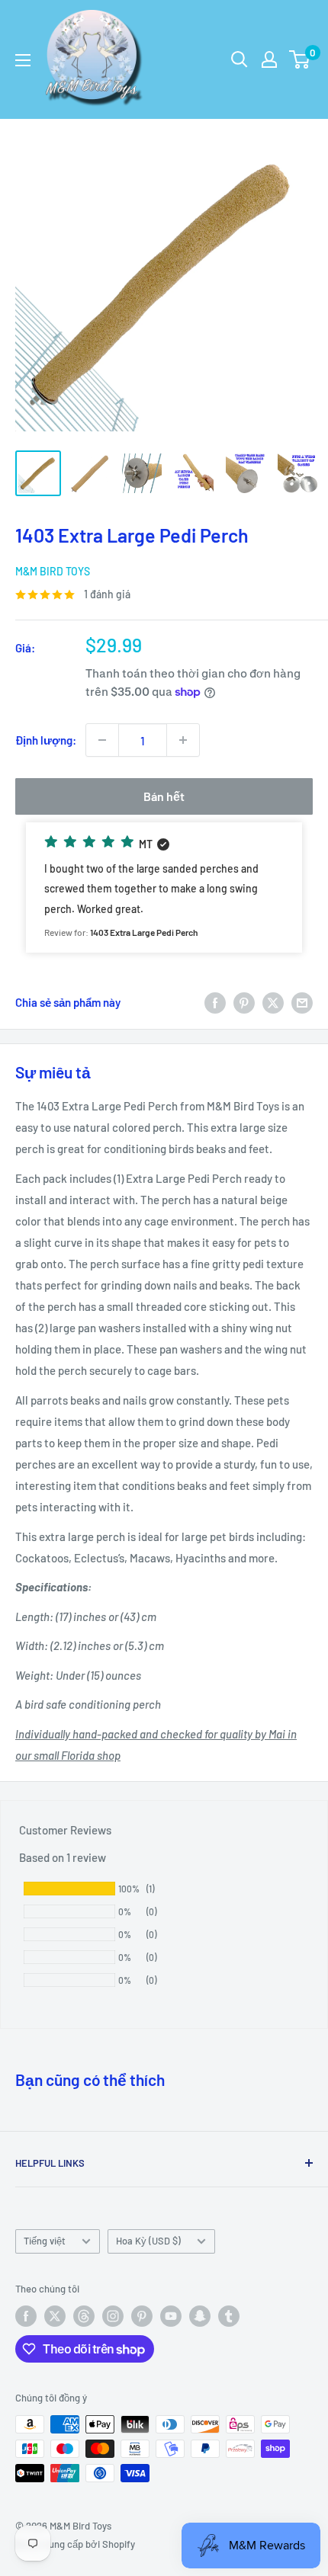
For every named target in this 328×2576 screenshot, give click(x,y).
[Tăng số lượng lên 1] (183, 740)
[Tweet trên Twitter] (273, 1002)
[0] (300, 59)
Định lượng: (46, 740)
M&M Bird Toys (53, 571)
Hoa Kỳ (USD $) (148, 2241)
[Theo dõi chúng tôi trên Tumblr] (229, 2316)
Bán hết (164, 796)
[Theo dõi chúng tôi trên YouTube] (171, 2316)
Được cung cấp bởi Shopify (75, 2544)
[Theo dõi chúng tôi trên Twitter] (55, 2316)
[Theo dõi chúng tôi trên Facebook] (26, 2316)
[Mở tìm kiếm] (240, 59)
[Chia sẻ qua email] (302, 1002)
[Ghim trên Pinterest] (244, 1002)
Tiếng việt (45, 2241)
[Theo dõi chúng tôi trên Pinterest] (142, 2316)
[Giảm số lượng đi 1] (102, 740)
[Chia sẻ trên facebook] (215, 1002)
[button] (164, 888)
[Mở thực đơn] (23, 60)
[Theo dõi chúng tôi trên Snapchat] (200, 2316)
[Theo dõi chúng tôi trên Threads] (84, 2316)
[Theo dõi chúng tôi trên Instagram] (113, 2316)
